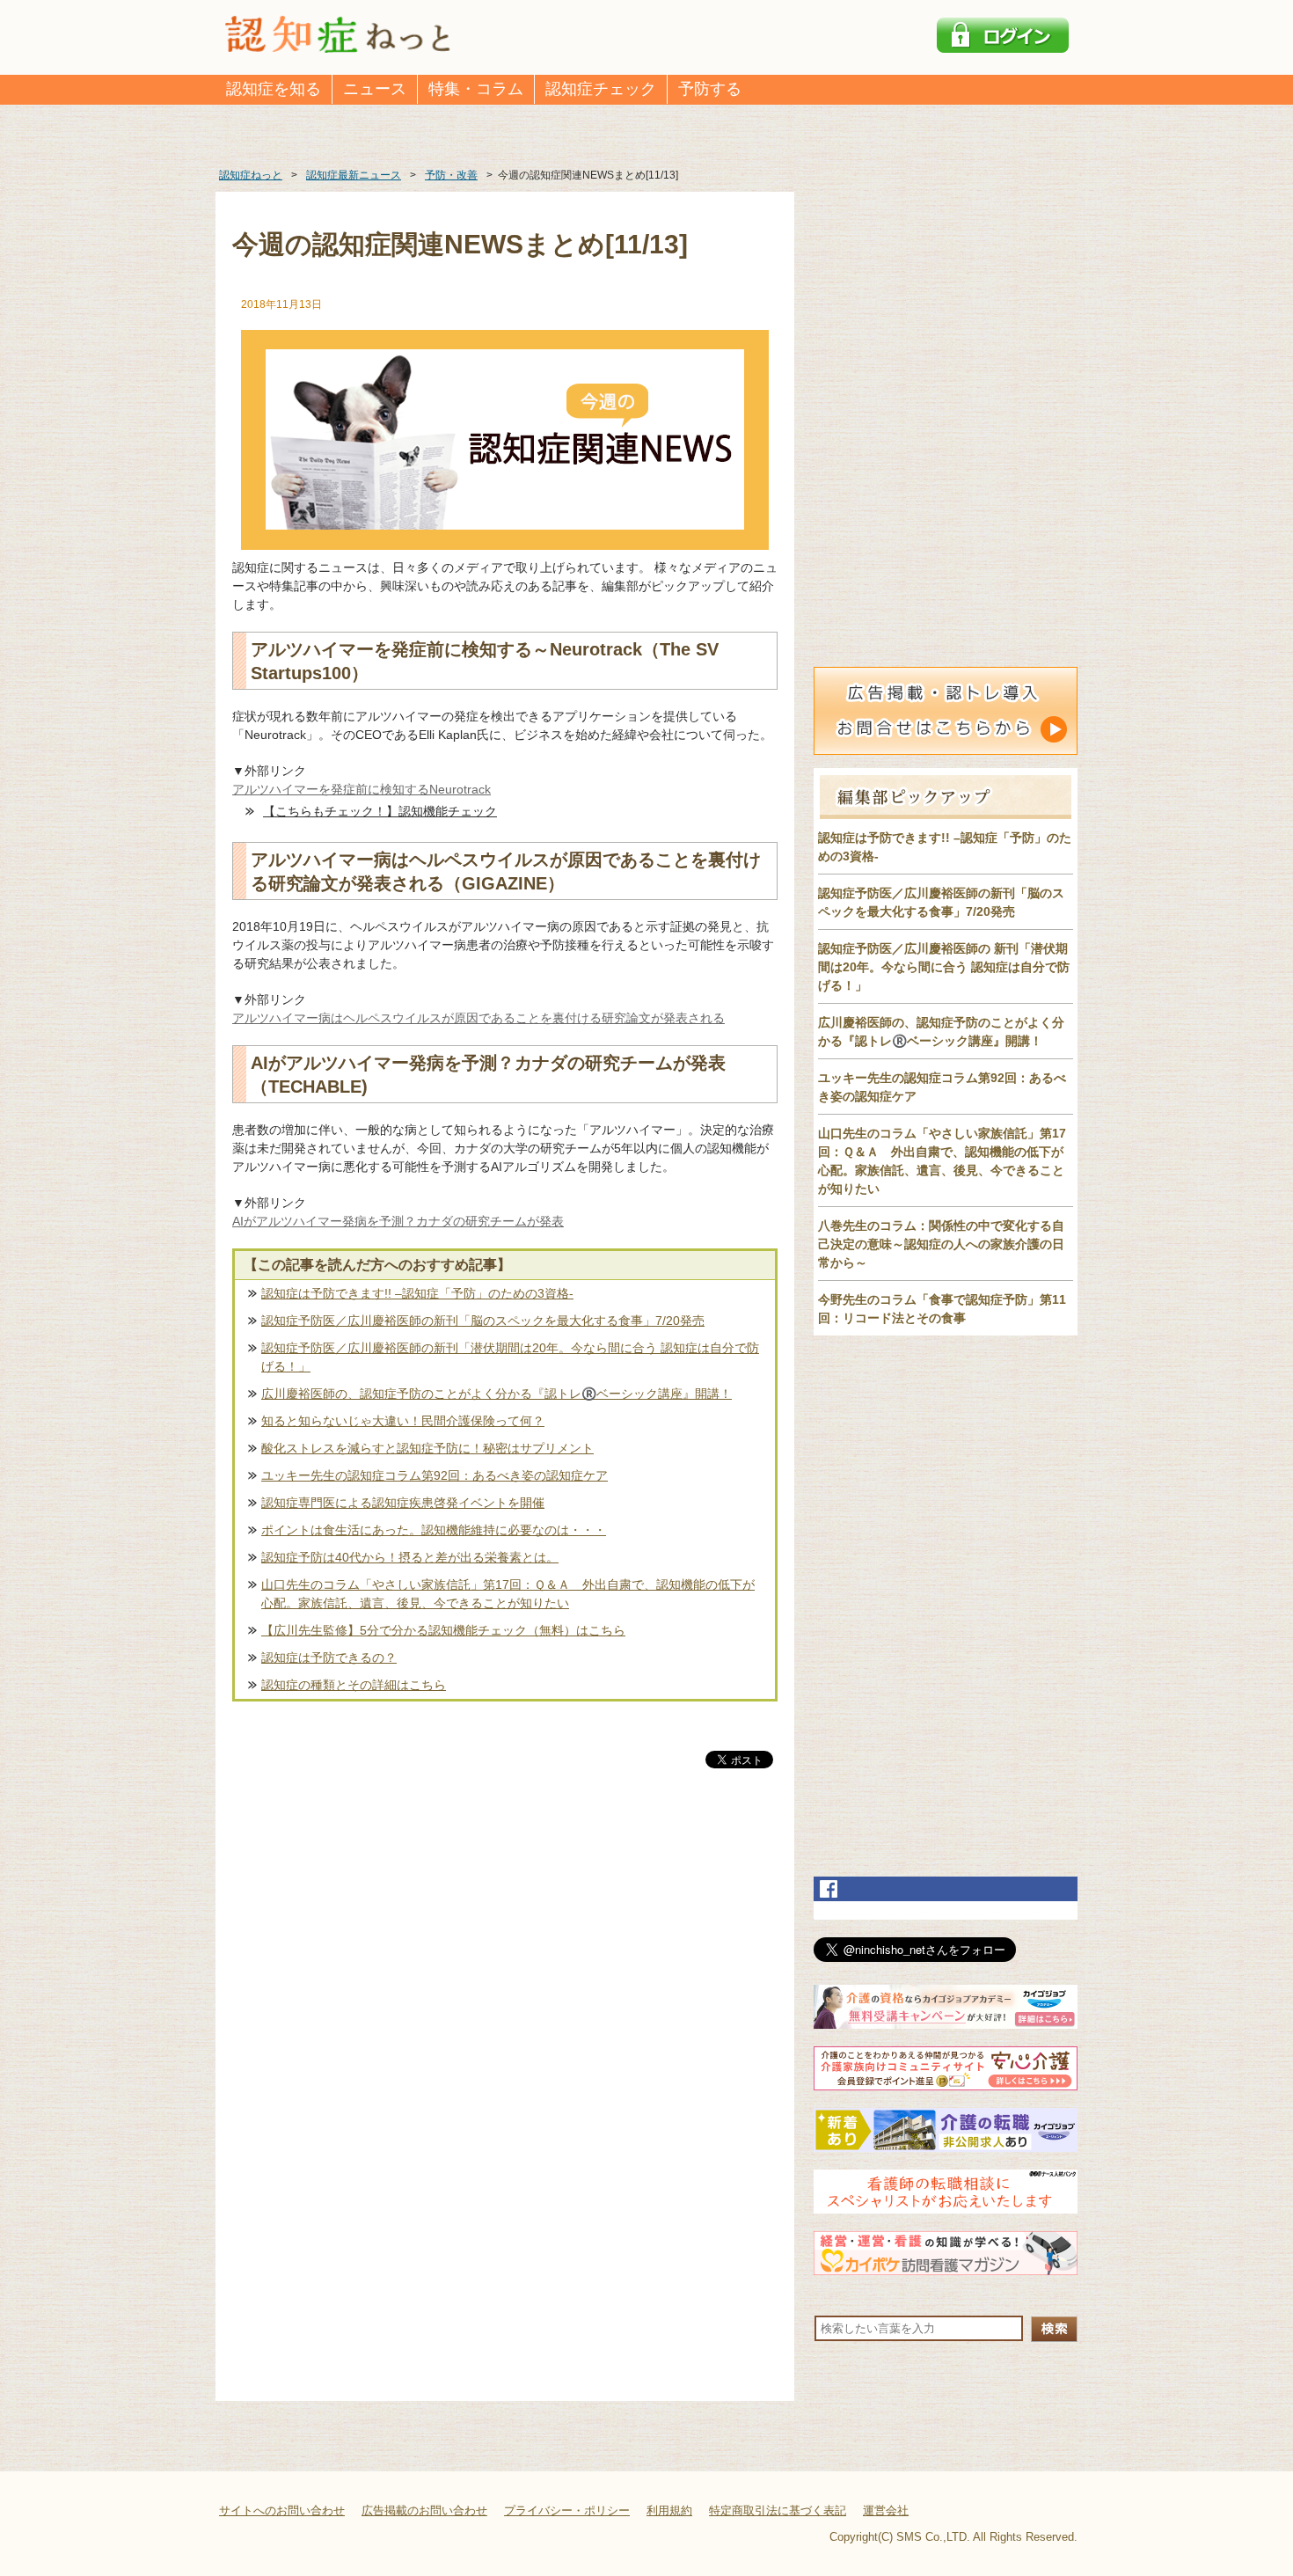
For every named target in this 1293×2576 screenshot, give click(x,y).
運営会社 (886, 2510)
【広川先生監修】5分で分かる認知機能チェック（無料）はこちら (443, 1630)
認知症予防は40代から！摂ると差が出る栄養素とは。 (410, 1557)
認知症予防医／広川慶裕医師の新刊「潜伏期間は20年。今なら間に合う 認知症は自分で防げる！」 (510, 1357)
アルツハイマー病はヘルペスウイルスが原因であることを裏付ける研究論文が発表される (478, 1018)
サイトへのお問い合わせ (282, 2510)
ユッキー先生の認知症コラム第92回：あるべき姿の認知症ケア (435, 1475)
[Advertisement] (505, 1956)
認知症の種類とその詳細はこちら (354, 1685)
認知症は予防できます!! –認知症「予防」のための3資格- (417, 1293)
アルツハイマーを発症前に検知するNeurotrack (362, 789)
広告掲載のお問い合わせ (424, 2510)
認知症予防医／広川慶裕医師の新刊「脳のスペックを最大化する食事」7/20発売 (483, 1321)
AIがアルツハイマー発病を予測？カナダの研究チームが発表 (398, 1221)
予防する (710, 89)
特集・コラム (476, 89)
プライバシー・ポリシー (567, 2510)
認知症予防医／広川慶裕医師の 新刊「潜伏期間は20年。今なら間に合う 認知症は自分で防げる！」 (944, 967)
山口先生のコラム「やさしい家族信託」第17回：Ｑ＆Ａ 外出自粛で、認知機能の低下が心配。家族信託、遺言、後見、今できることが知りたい (508, 1594)
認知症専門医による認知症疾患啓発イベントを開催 (403, 1503)
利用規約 (669, 2510)
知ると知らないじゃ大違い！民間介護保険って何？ (403, 1421)
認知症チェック (601, 89)
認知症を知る (274, 89)
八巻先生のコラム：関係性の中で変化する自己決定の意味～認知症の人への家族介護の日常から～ (941, 1244)
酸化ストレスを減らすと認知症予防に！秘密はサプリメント (427, 1448)
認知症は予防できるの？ (329, 1658)
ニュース (375, 89)
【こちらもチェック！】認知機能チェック (380, 811)
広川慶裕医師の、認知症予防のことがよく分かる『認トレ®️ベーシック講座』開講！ (497, 1394)
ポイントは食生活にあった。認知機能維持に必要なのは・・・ (434, 1530)
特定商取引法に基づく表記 (778, 2510)
